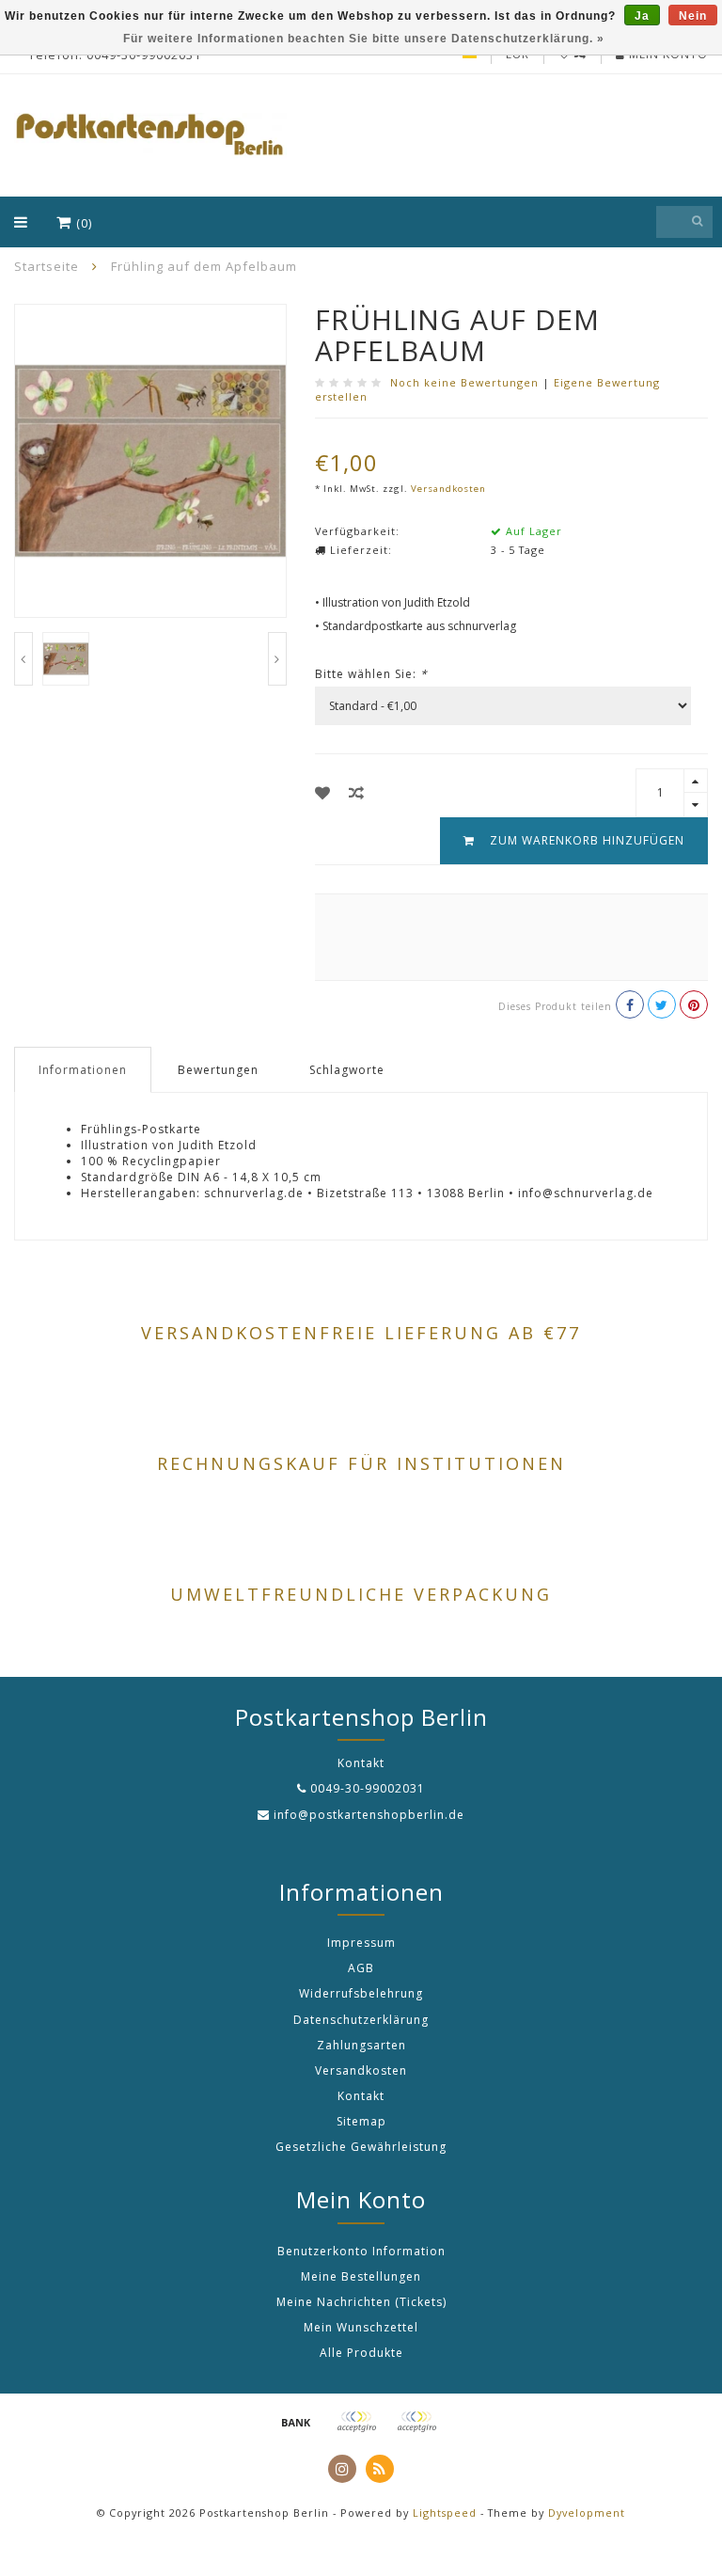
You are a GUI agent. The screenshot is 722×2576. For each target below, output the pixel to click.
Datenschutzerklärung (361, 2020)
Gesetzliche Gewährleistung (361, 2147)
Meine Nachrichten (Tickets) (361, 2302)
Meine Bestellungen (361, 2276)
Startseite (47, 266)
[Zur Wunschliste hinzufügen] (323, 793)
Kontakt (361, 2096)
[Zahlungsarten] (296, 2422)
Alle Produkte (361, 2353)
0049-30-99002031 (368, 1788)
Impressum (361, 1943)
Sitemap (361, 2121)
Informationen (83, 1070)
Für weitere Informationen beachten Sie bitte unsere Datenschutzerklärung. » (364, 39)
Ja (642, 16)
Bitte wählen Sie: (371, 674)
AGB (361, 1968)
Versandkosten (448, 489)
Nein (693, 16)
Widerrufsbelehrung (361, 1993)
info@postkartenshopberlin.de (369, 1815)
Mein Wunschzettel (361, 2327)
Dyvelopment (587, 2513)
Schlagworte (347, 1070)
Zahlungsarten (361, 2045)
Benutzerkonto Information (361, 2251)
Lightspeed (445, 2513)
